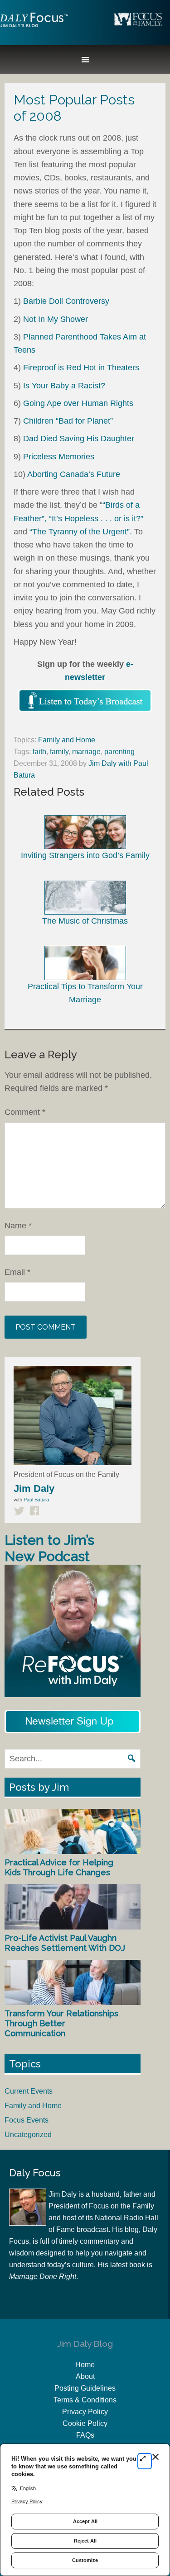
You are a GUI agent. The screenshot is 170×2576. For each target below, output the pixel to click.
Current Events (29, 2091)
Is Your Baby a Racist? (64, 386)
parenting (119, 752)
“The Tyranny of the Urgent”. (81, 532)
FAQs (85, 2435)
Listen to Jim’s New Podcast (49, 1548)
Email (17, 1272)
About (85, 2376)
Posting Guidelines (85, 2388)
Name (18, 1226)
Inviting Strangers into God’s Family (85, 855)
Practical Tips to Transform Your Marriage (85, 993)
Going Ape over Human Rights (78, 403)
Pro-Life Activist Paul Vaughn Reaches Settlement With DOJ (65, 1943)
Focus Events (27, 2120)
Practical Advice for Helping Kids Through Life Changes (59, 1867)
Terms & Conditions (85, 2400)
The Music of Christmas (85, 921)
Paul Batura (36, 1500)
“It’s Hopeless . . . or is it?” (96, 519)
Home (85, 2365)
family (59, 752)
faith (39, 752)
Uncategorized (28, 2135)
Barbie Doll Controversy (66, 301)
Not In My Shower (56, 319)
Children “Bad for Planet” (68, 421)
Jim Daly (34, 28)
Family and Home (67, 740)
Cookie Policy (85, 2423)
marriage (86, 752)
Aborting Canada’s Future (74, 474)
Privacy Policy (85, 2412)
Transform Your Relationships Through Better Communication (61, 2023)
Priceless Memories (59, 457)
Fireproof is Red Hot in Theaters (81, 368)
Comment (25, 1112)
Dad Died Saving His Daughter (79, 439)
